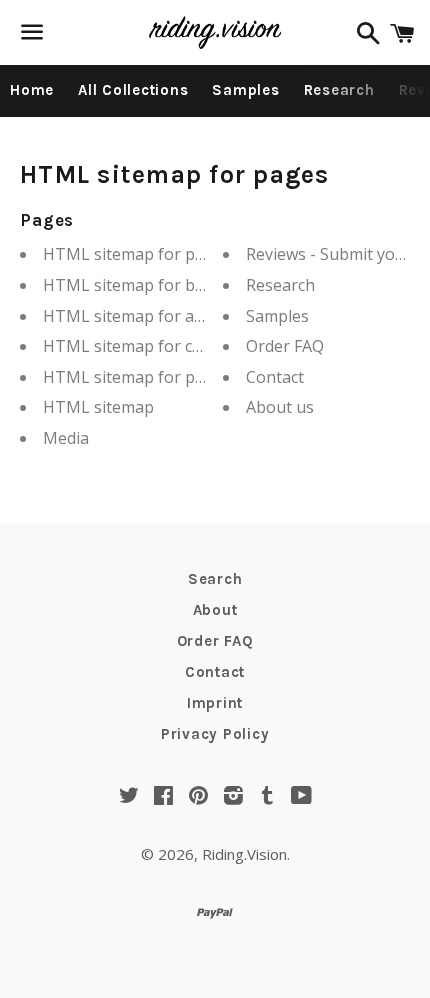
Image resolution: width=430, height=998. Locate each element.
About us (280, 407)
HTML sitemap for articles (141, 316)
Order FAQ (285, 346)
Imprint (215, 703)
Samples (245, 90)
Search (215, 579)
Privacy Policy (215, 734)
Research (339, 90)
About (215, 610)
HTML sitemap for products (147, 377)
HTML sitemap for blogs (135, 285)
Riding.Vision (244, 854)
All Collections (133, 90)
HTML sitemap (98, 407)
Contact (275, 377)
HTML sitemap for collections (153, 346)
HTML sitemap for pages (137, 254)
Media (66, 438)
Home (32, 90)
